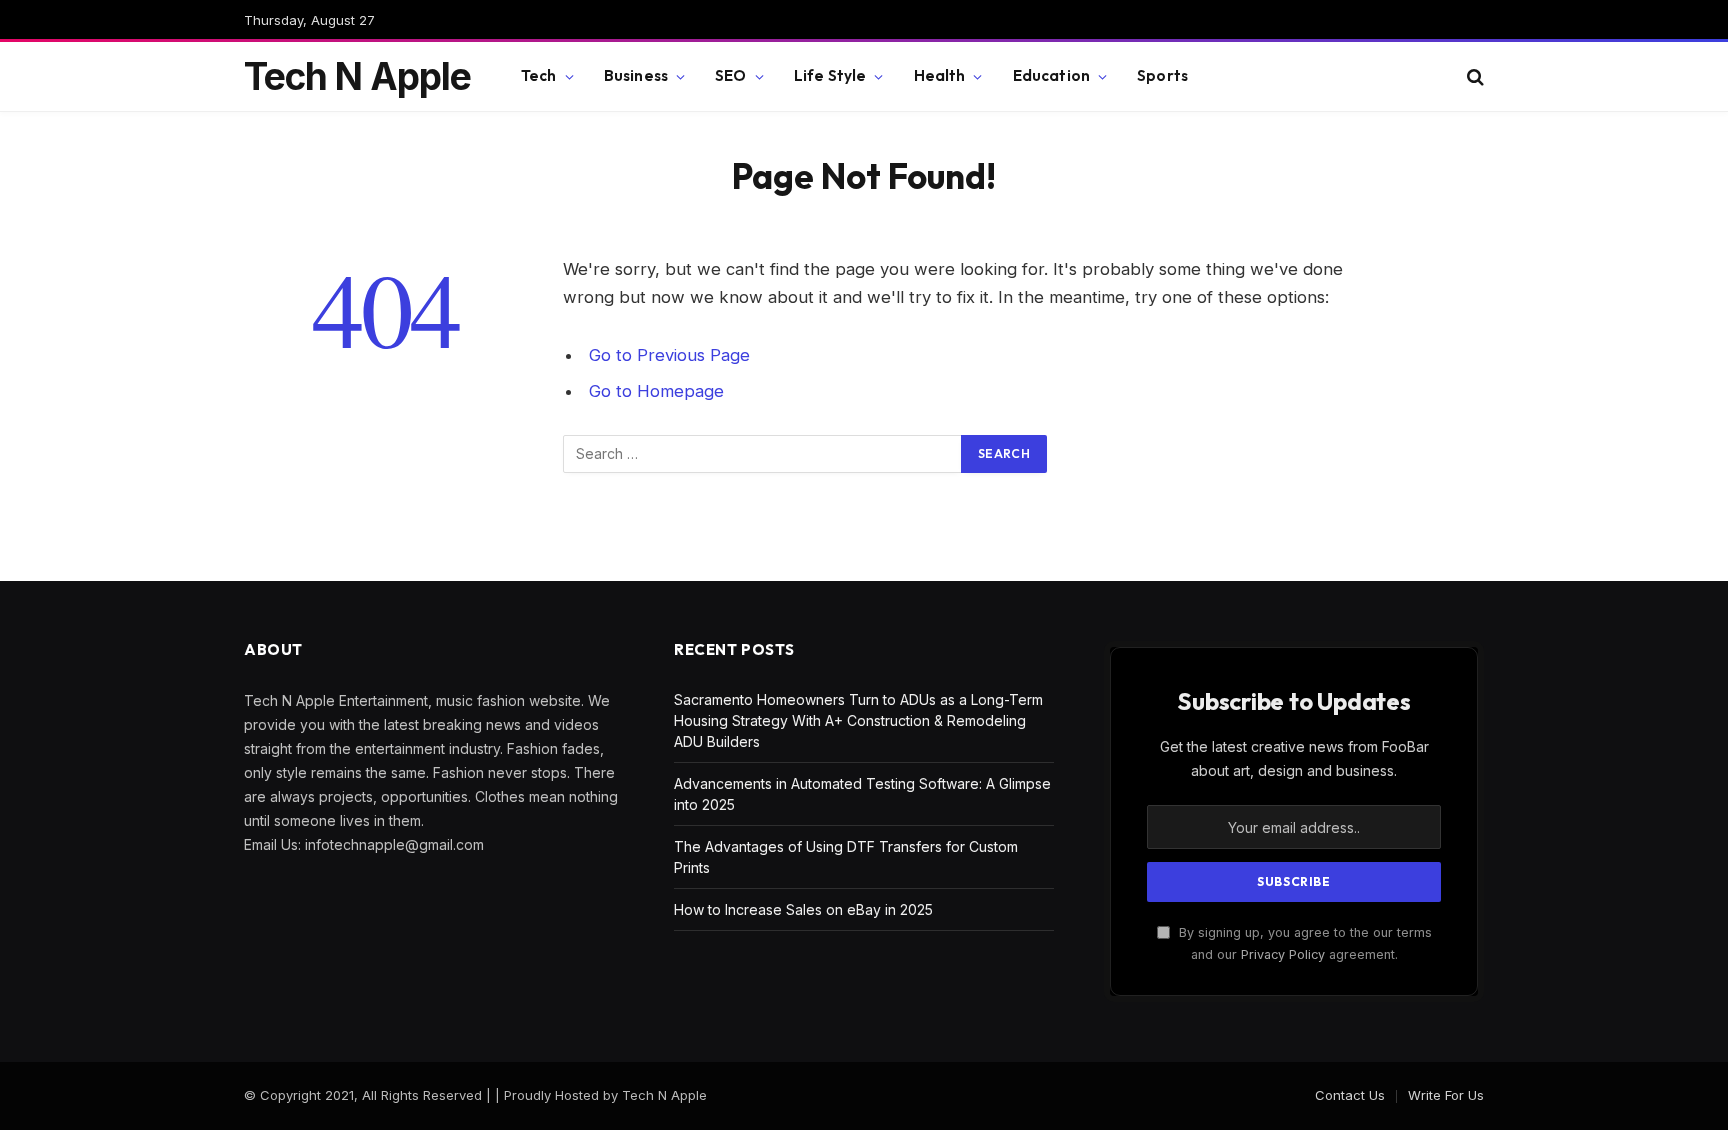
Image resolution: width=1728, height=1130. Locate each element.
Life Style (830, 75)
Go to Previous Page (669, 355)
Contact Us (1350, 1095)
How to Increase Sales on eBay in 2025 (803, 909)
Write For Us (1446, 1095)
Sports (1162, 75)
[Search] (1473, 76)
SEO (730, 75)
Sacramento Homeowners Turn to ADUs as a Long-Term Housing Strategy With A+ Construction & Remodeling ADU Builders (858, 720)
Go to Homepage (656, 391)
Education (1051, 75)
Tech (539, 75)
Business (636, 75)
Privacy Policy (1283, 954)
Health (940, 75)
